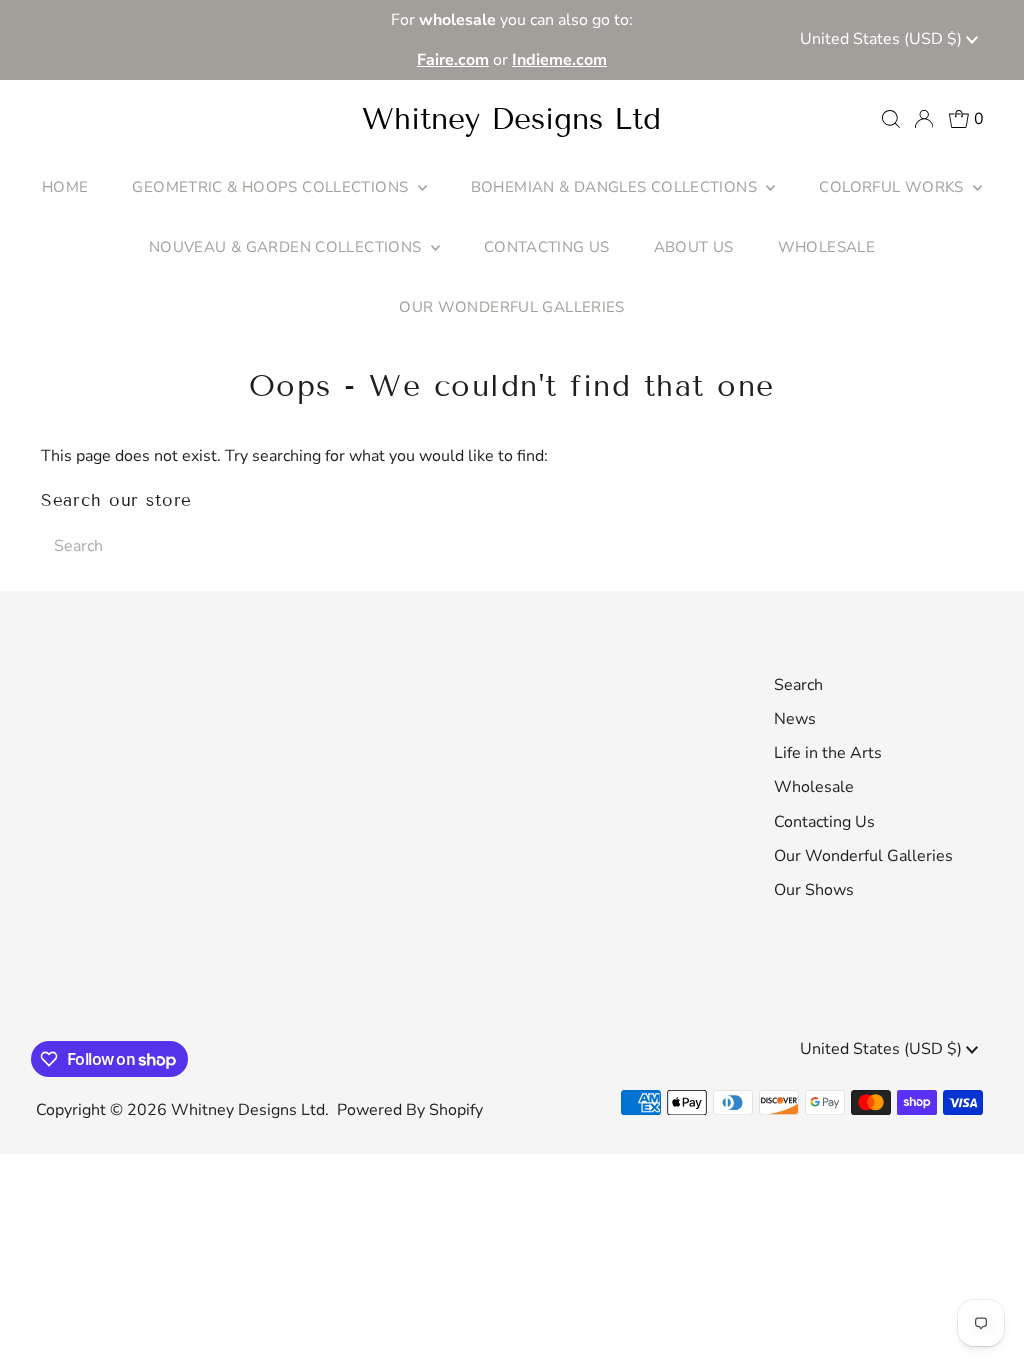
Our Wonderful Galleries (863, 856)
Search (798, 685)
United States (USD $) (883, 39)
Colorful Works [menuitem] (893, 187)
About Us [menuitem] (694, 247)
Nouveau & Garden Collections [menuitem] (287, 247)
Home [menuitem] (65, 187)
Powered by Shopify (410, 1110)
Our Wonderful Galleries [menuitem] (512, 307)
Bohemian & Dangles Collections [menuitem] (616, 187)
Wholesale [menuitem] (826, 247)
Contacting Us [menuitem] (547, 247)
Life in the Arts (828, 753)
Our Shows (814, 890)
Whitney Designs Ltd (511, 119)
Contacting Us (824, 822)
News (795, 719)
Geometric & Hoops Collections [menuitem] (272, 187)
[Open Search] (891, 119)
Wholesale (814, 787)
